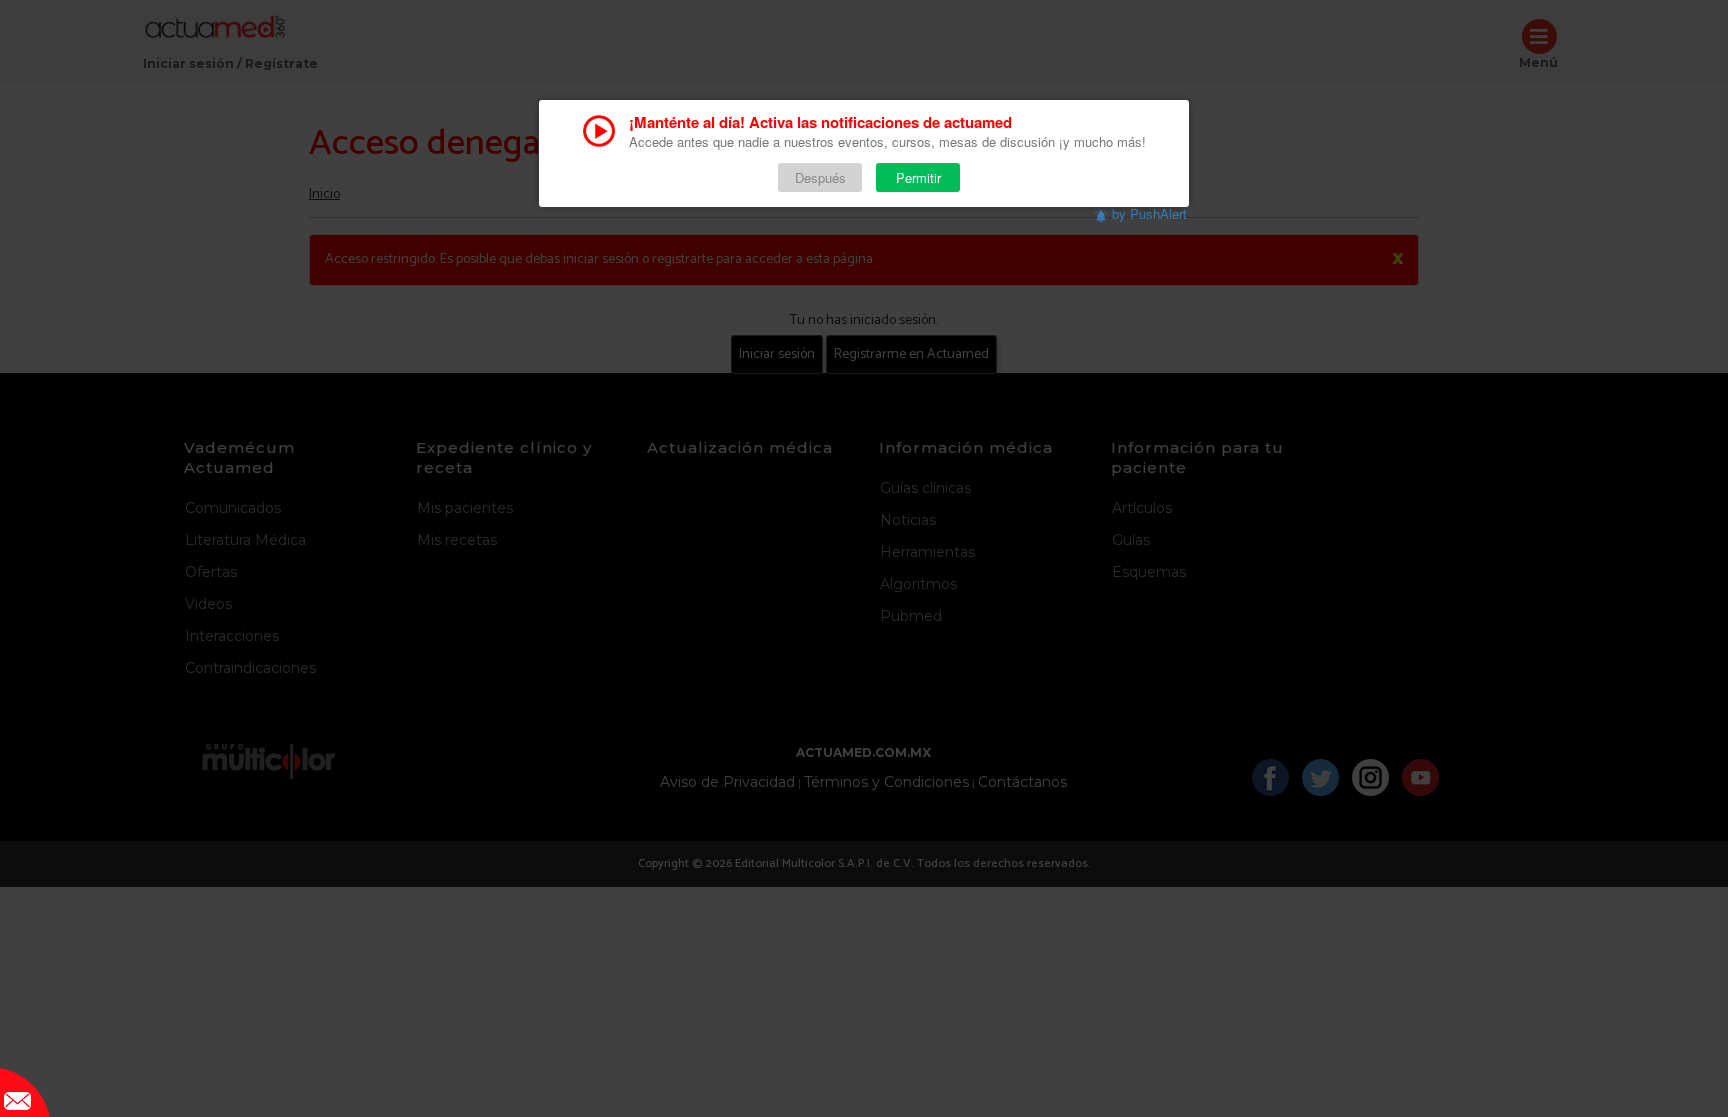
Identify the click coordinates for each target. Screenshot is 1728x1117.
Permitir (918, 177)
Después (820, 177)
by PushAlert (1149, 213)
